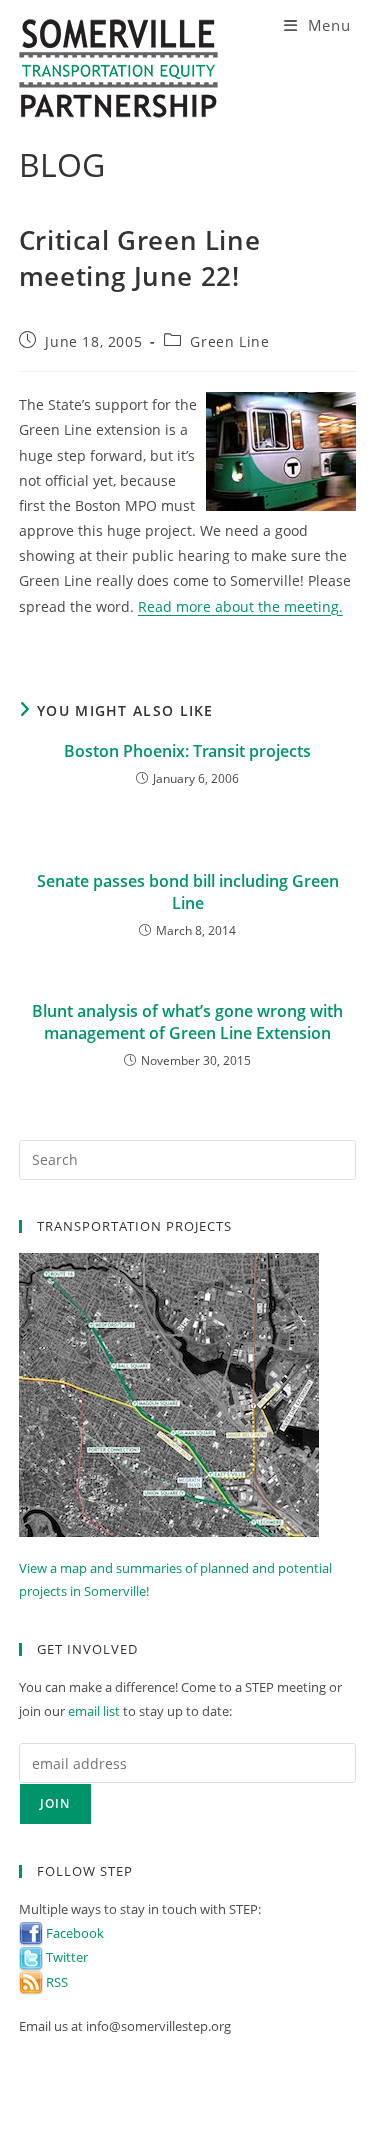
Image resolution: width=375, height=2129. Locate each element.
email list (94, 1711)
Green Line (229, 341)
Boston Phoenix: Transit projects (187, 751)
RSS (55, 1982)
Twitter (65, 1957)
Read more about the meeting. (240, 606)
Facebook (73, 1933)
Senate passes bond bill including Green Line (188, 892)
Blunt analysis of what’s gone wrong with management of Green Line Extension (187, 1022)
